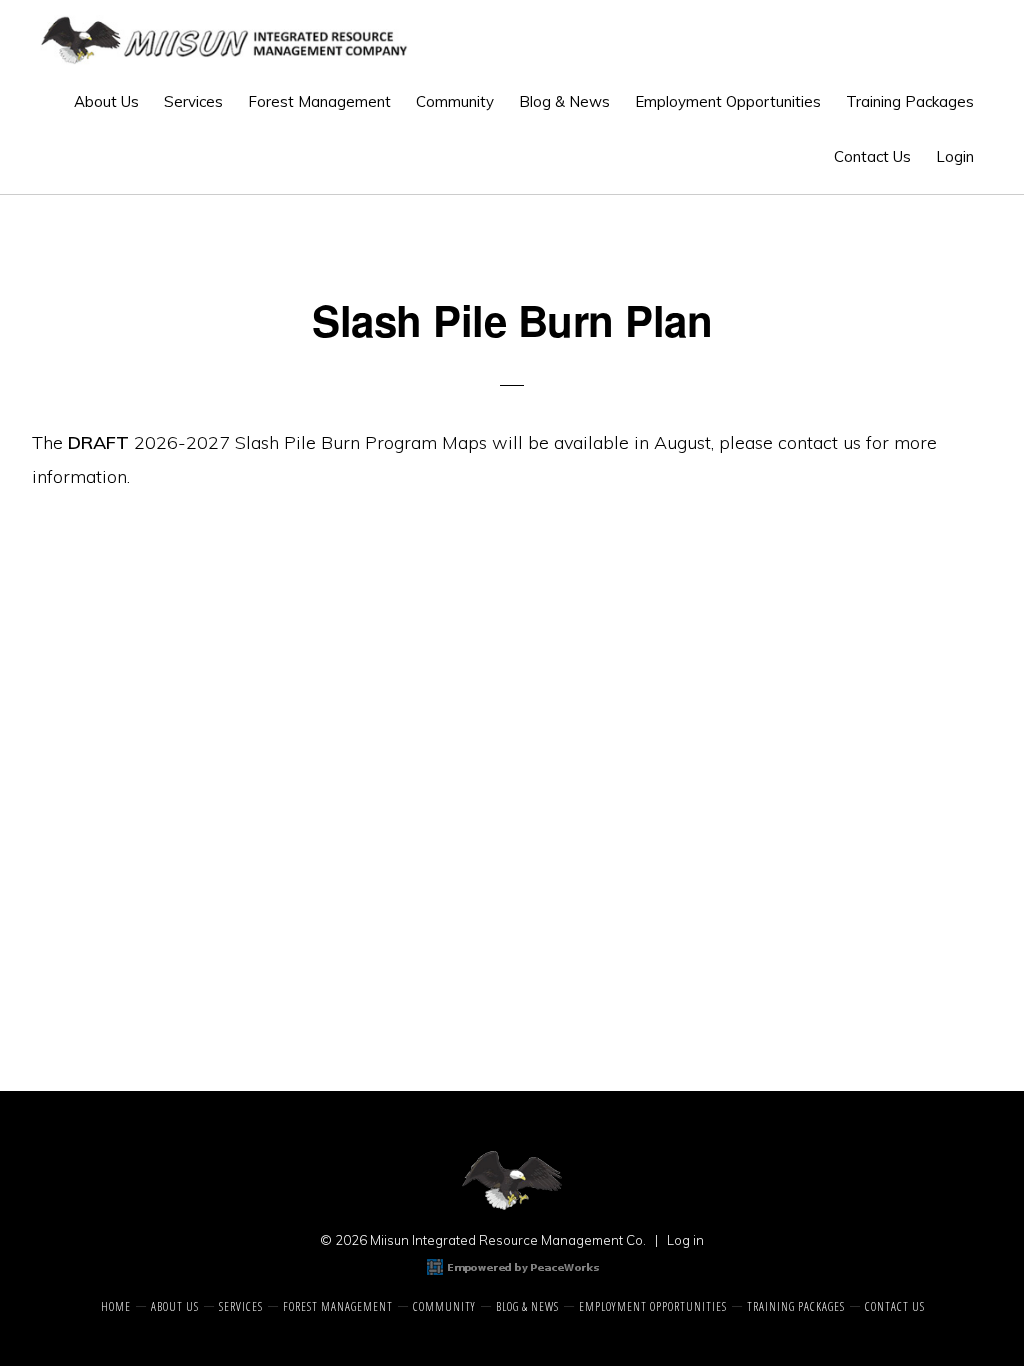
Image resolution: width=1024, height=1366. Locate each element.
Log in (685, 1240)
